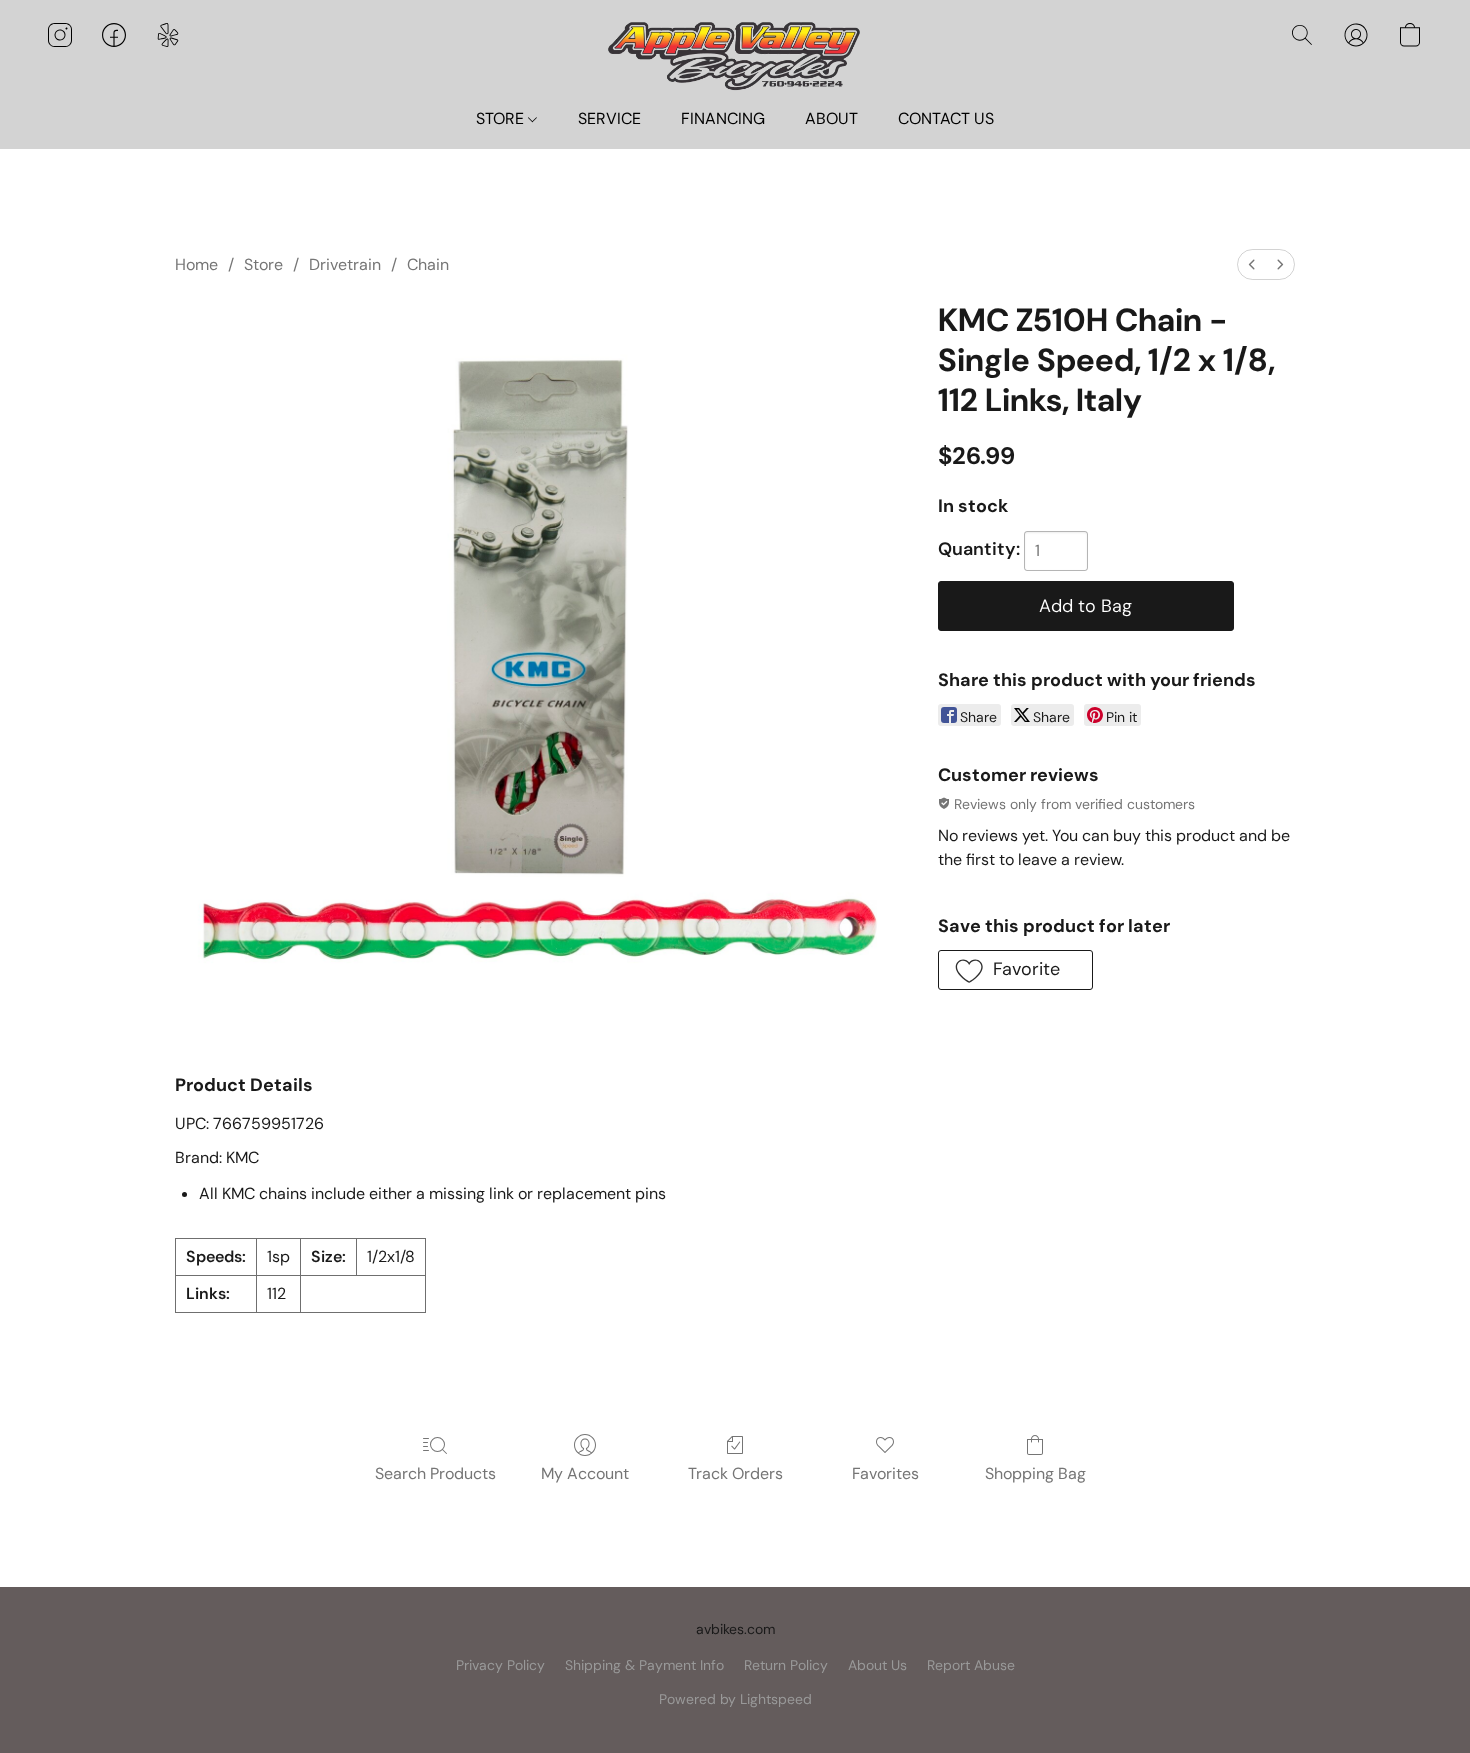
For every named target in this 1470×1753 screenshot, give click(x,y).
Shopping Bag (1035, 1473)
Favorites (885, 1473)
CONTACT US (946, 118)
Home (196, 264)
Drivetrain (345, 264)
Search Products (435, 1473)
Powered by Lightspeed (735, 1699)
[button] (735, 54)
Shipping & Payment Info (644, 1665)
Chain (428, 264)
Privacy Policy (500, 1665)
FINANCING (723, 118)
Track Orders (735, 1473)
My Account (585, 1473)
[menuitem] (1252, 264)
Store (263, 264)
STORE (502, 118)
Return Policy (786, 1665)
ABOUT (831, 118)
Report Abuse (971, 1665)
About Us (877, 1665)
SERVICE (609, 118)
